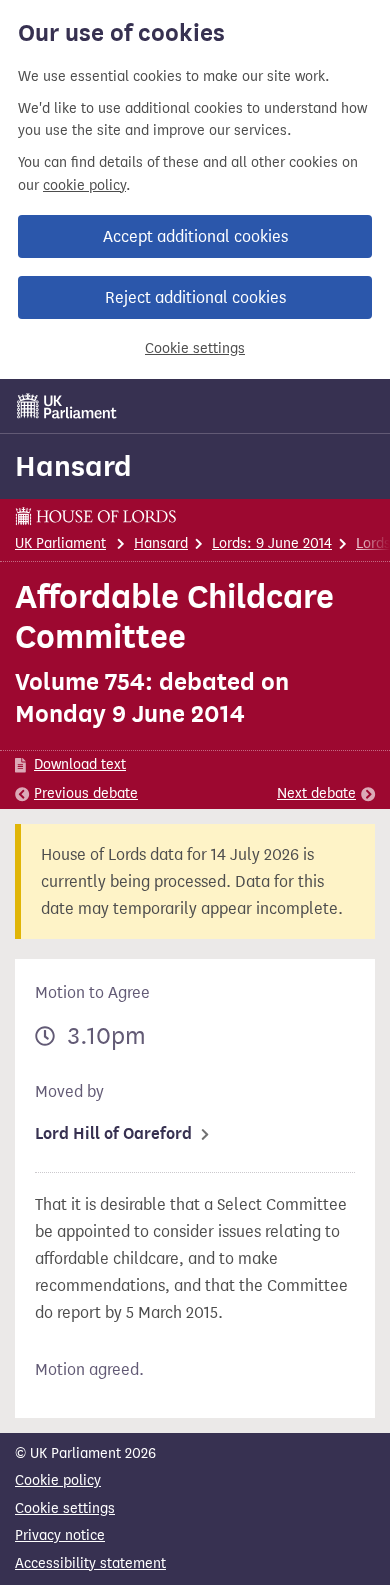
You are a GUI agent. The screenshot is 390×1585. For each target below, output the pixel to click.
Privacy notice (60, 1535)
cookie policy (84, 185)
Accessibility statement (90, 1563)
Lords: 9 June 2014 (272, 543)
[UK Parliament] (67, 406)
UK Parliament (60, 543)
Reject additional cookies (195, 297)
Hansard (73, 466)
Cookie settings (195, 348)
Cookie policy (58, 1480)
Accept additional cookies (195, 236)
